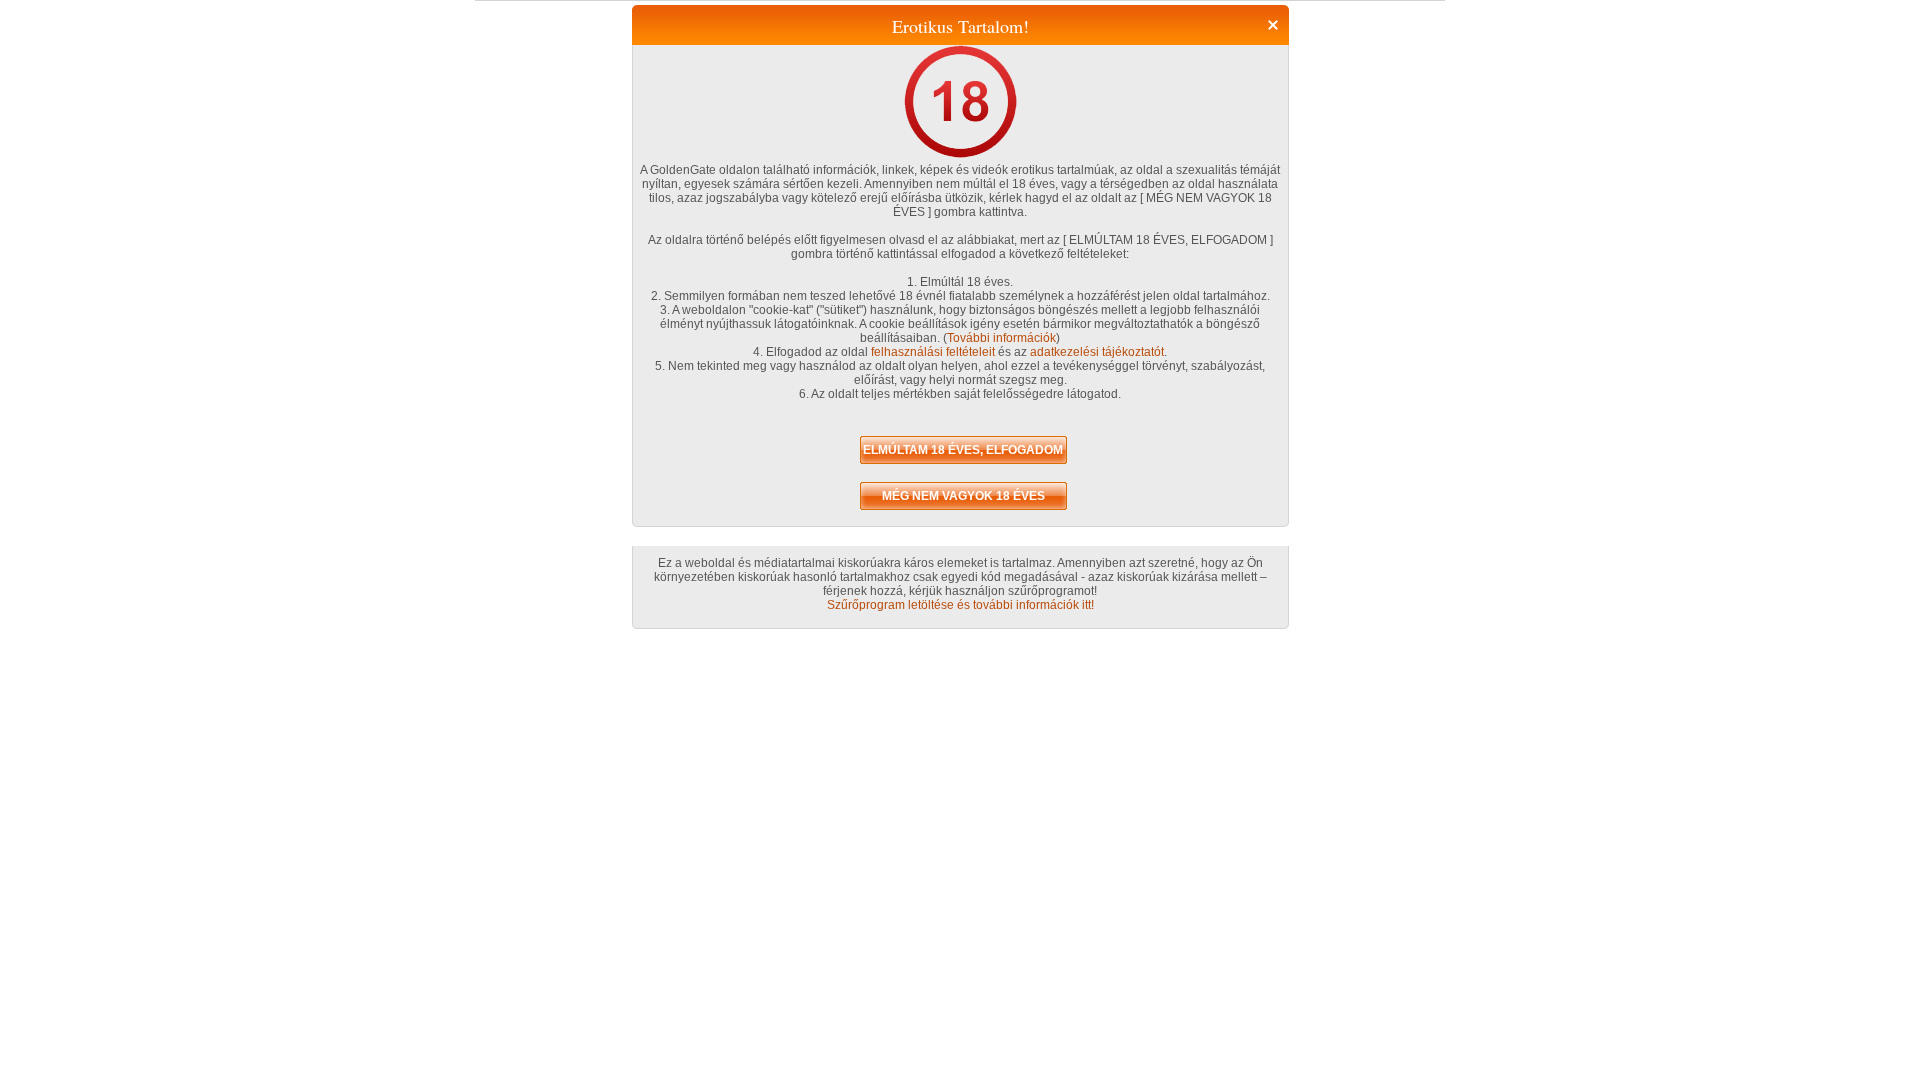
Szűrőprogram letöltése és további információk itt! (960, 605)
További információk (1001, 338)
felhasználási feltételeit (933, 352)
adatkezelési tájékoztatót (1097, 352)
